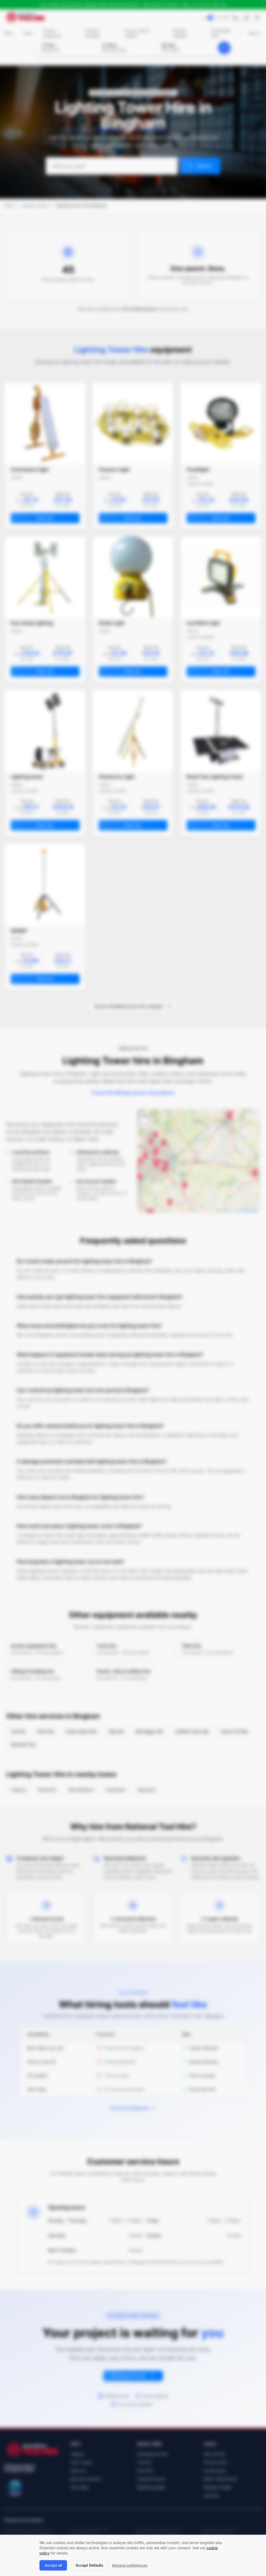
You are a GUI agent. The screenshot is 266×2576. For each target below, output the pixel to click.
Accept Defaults (89, 2565)
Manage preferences (130, 2565)
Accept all (53, 2565)
